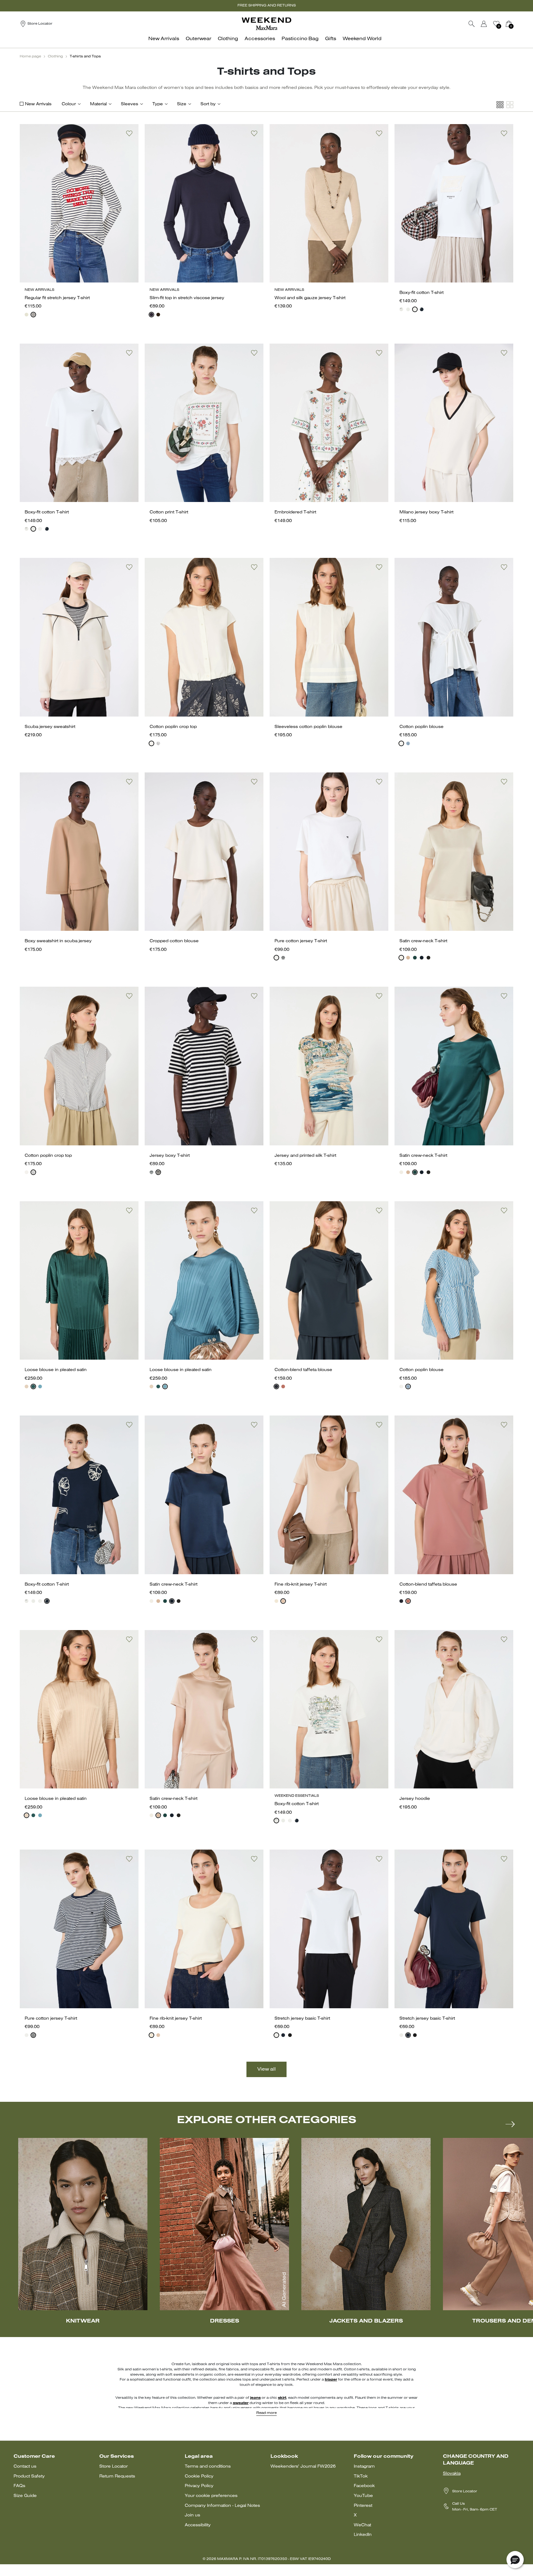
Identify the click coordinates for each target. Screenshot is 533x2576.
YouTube (363, 2496)
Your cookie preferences (211, 2496)
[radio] (27, 315)
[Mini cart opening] (516, 24)
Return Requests (117, 2476)
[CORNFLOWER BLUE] (408, 743)
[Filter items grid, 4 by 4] (500, 105)
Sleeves (130, 104)
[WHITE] (401, 309)
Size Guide (25, 2496)
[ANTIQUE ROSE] (27, 1386)
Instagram (364, 2467)
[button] (515, 2560)
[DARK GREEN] (33, 1386)
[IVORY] (27, 315)
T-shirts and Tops (85, 56)
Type (158, 104)
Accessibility (198, 2525)
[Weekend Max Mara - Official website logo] (266, 24)
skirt (282, 2398)
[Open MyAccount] (490, 24)
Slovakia (452, 2474)
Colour (69, 104)
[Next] (510, 2124)
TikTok (361, 2476)
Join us (192, 2515)
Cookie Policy (199, 2476)
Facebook (364, 2486)
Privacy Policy (199, 2486)
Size (182, 104)
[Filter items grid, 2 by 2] (510, 105)
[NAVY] (33, 315)
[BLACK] (428, 958)
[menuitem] (165, 42)
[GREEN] (415, 958)
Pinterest (363, 2506)
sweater (241, 2403)
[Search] (472, 24)
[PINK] (408, 958)
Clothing (55, 56)
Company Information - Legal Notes (222, 2506)
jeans (255, 2398)
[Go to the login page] (484, 24)
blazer (331, 2380)
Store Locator (114, 2467)
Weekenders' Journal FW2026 (303, 2467)
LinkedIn (363, 2535)
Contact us (25, 2467)
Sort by (208, 104)
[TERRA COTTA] (283, 1386)
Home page (30, 56)
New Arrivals (38, 104)
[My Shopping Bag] (509, 24)
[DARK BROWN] (158, 315)
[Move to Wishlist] (129, 133)
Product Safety (29, 2476)
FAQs (19, 2486)
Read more (266, 2413)
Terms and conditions (208, 2467)
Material (98, 104)
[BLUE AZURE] (40, 1386)
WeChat (362, 2525)
